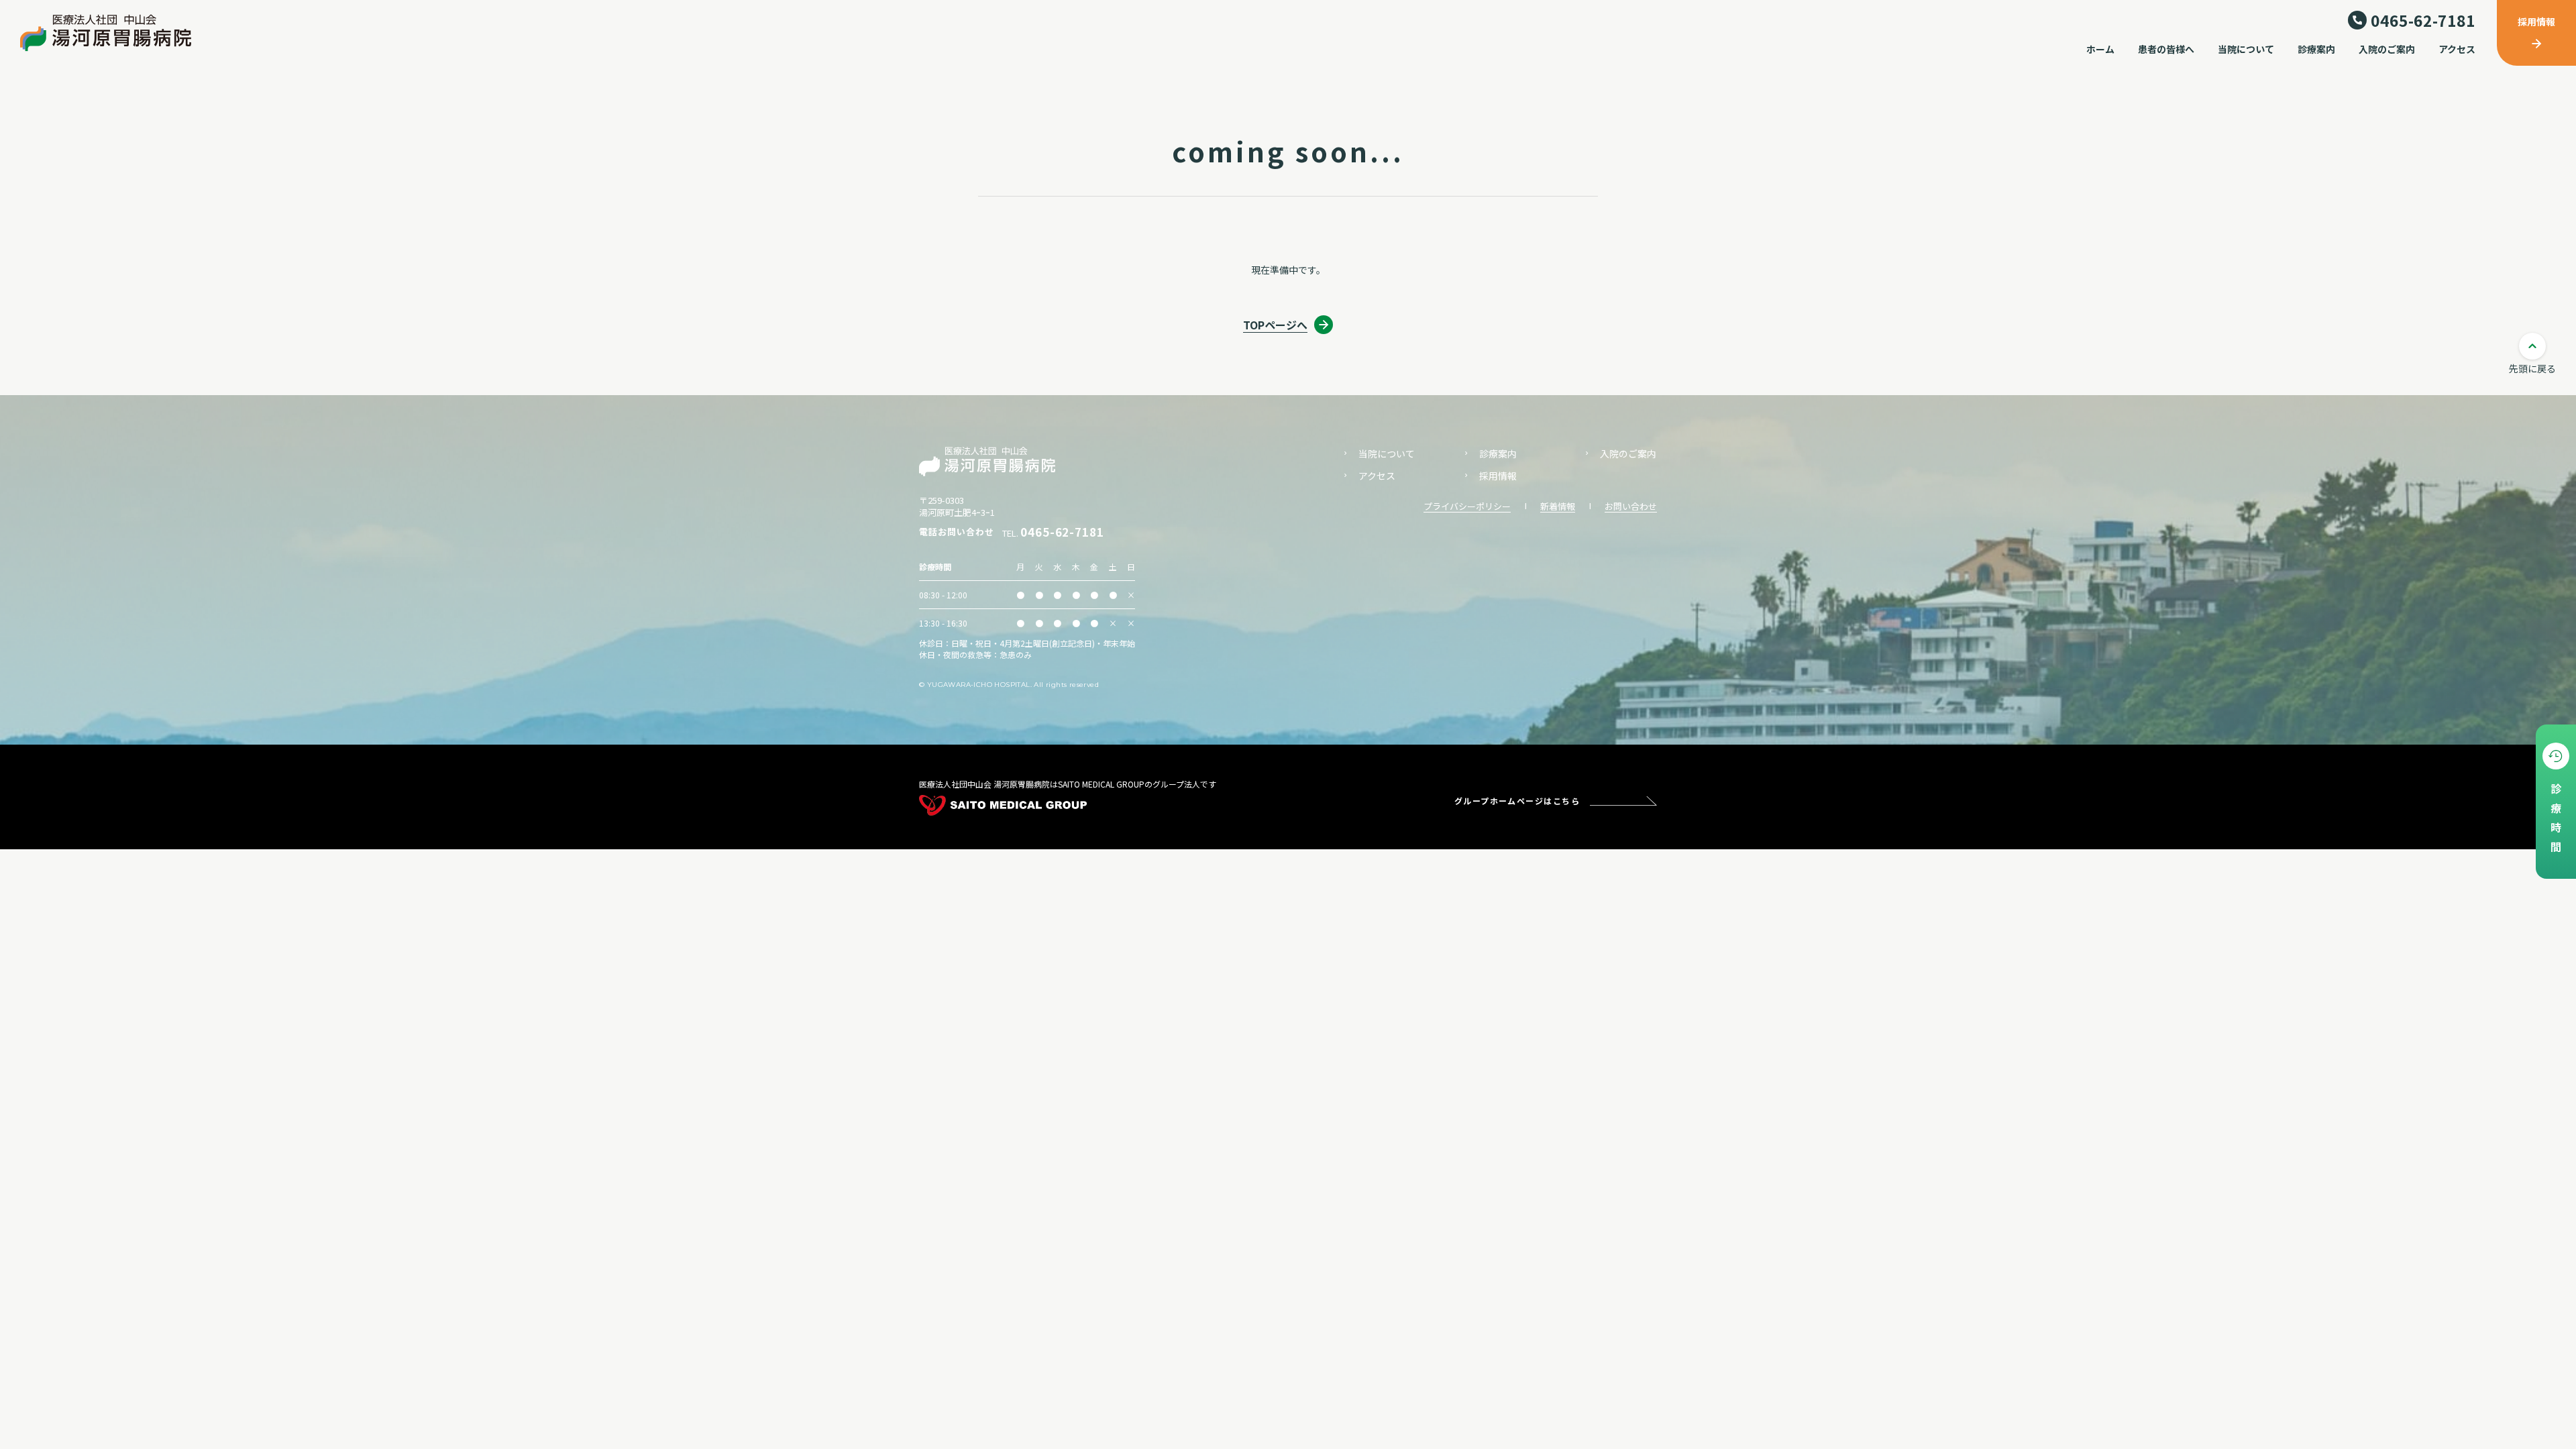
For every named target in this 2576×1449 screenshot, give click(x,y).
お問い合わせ (1631, 506)
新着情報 (1558, 506)
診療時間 (2556, 821)
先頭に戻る (2532, 368)
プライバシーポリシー (1467, 506)
